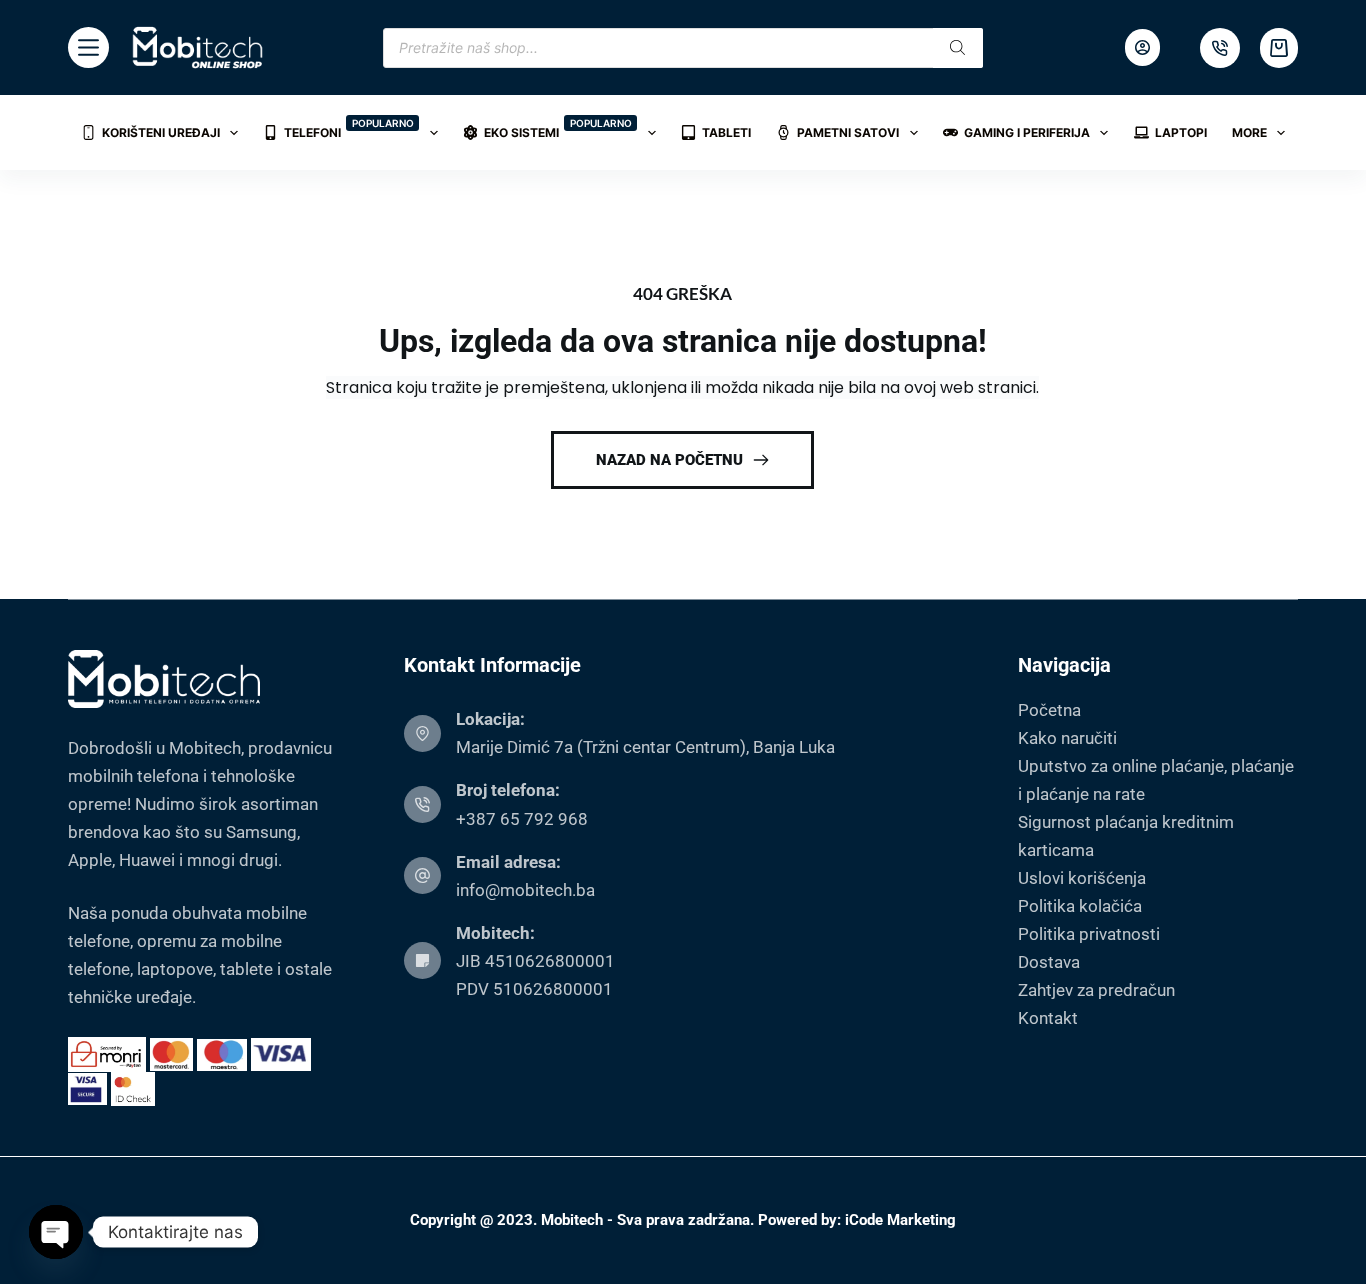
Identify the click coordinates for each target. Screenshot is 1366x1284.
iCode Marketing (900, 1220)
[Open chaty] (56, 1232)
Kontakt (1048, 1018)
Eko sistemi (558, 128)
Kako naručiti (1067, 738)
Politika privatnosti (1089, 934)
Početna (1049, 710)
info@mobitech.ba (525, 890)
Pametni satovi (848, 132)
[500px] (1220, 48)
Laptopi (1181, 132)
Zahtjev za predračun (1096, 990)
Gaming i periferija (1027, 132)
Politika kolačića (1080, 906)
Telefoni (349, 128)
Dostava (1049, 962)
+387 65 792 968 (522, 819)
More (1249, 132)
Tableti (726, 132)
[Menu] (88, 47)
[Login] (1142, 47)
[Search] (958, 48)
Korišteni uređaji (161, 132)
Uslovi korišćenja (1082, 878)
